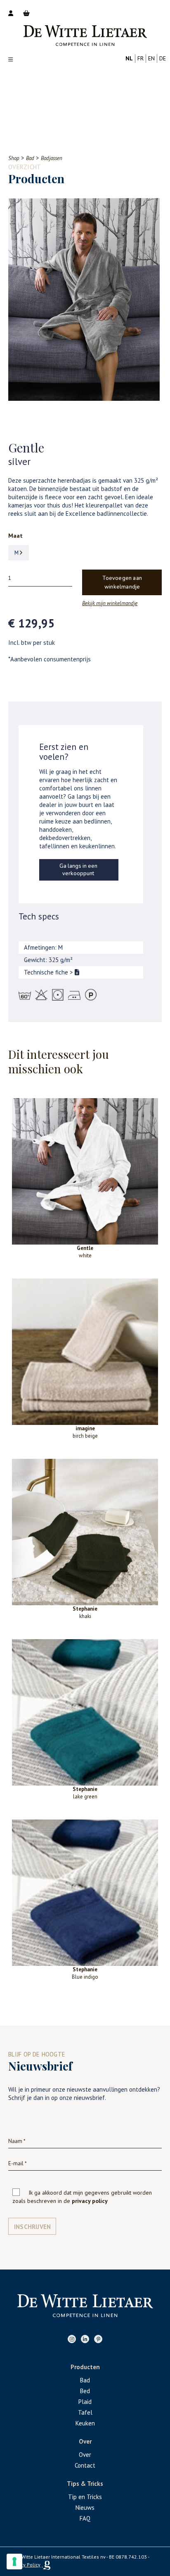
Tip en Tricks (85, 2497)
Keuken (85, 2423)
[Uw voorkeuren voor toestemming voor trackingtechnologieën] (14, 2562)
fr (140, 58)
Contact (85, 2465)
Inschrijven (32, 2227)
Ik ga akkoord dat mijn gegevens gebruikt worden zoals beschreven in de (82, 2197)
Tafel (85, 2412)
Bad (85, 2380)
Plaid (85, 2402)
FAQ (85, 2518)
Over (85, 2455)
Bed (85, 2391)
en (151, 58)
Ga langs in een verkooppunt (78, 870)
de (163, 58)
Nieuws (85, 2508)
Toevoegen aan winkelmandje (122, 583)
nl (129, 58)
